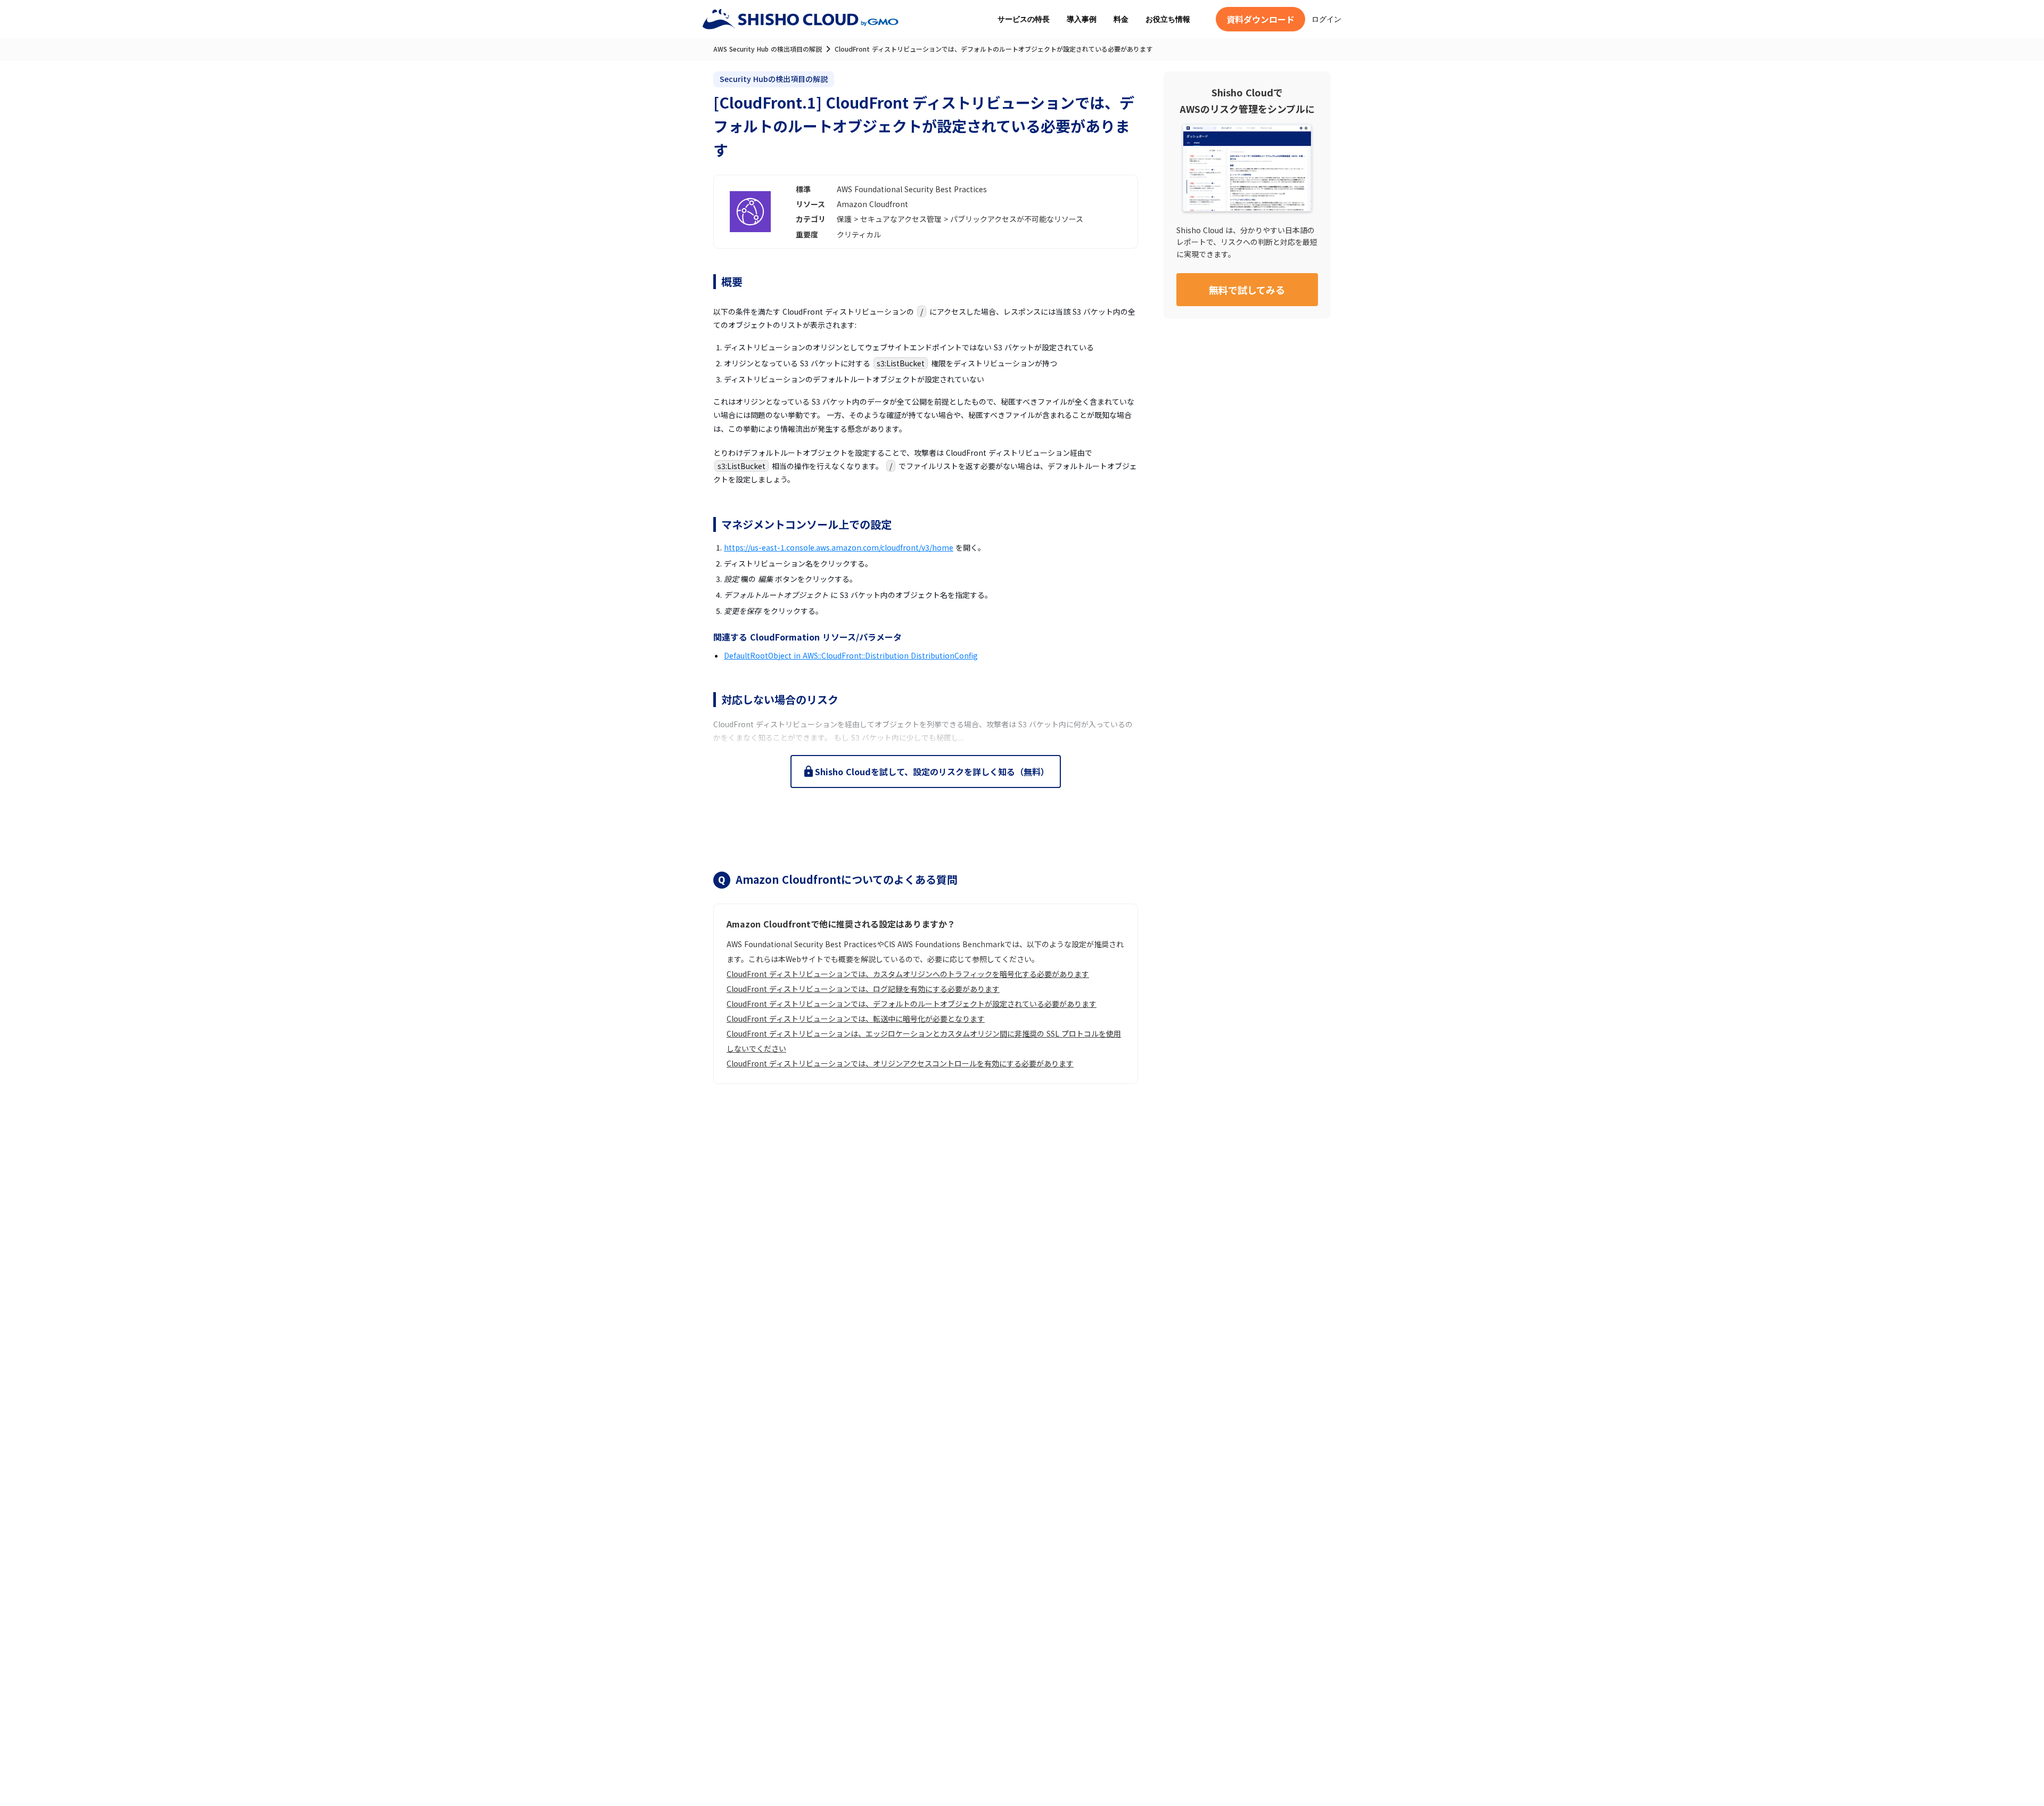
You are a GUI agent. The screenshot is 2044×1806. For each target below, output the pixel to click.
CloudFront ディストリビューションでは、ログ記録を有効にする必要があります (863, 989)
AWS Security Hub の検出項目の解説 (768, 49)
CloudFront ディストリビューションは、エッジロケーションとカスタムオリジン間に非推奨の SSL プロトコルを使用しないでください (924, 1041)
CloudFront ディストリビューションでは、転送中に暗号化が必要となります (856, 1019)
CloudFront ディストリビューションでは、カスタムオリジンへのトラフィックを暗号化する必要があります (908, 974)
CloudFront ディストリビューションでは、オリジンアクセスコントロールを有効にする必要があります (900, 1063)
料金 (1121, 19)
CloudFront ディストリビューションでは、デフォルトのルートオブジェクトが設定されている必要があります (912, 1004)
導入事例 (1082, 19)
